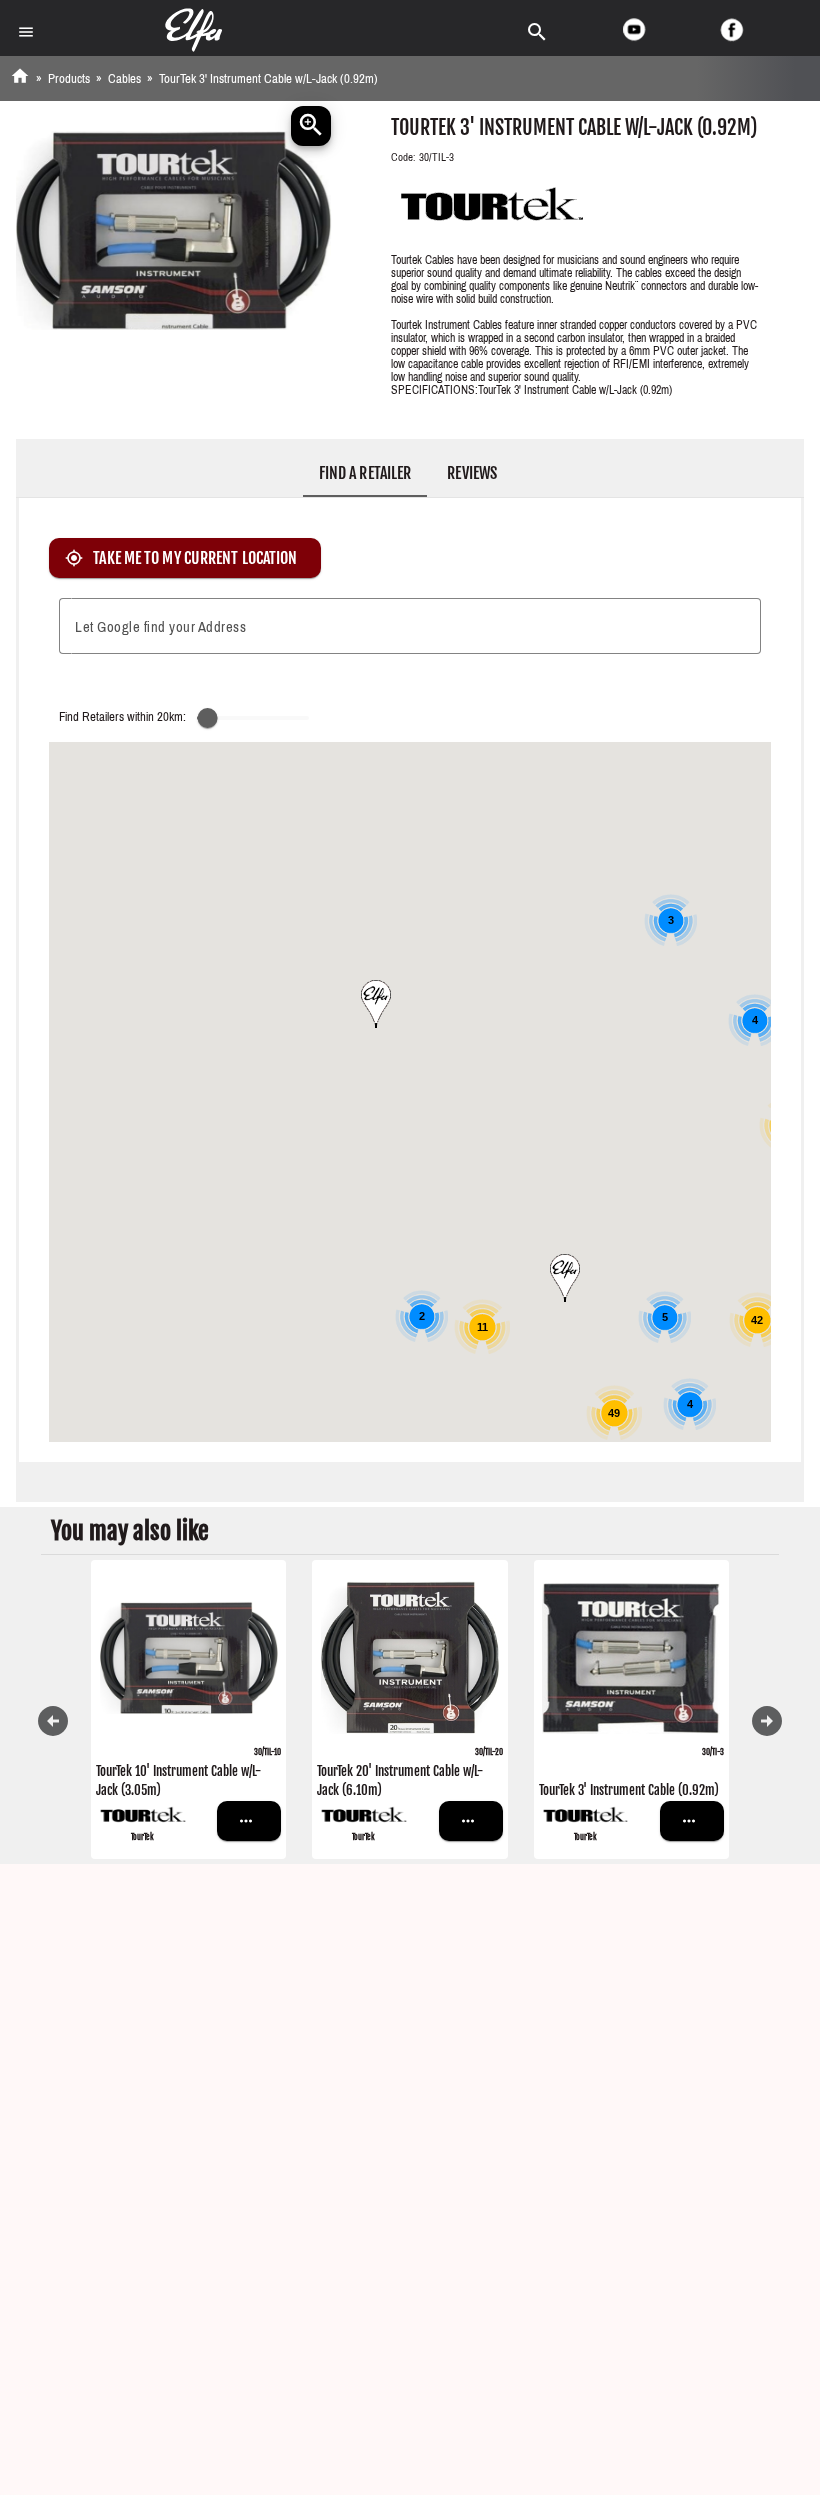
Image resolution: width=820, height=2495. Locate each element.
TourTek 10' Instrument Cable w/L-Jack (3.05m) (178, 1781)
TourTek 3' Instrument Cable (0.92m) (629, 1790)
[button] (376, 1004)
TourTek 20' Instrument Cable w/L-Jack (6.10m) (400, 1781)
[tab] (365, 473)
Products (69, 78)
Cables (124, 78)
